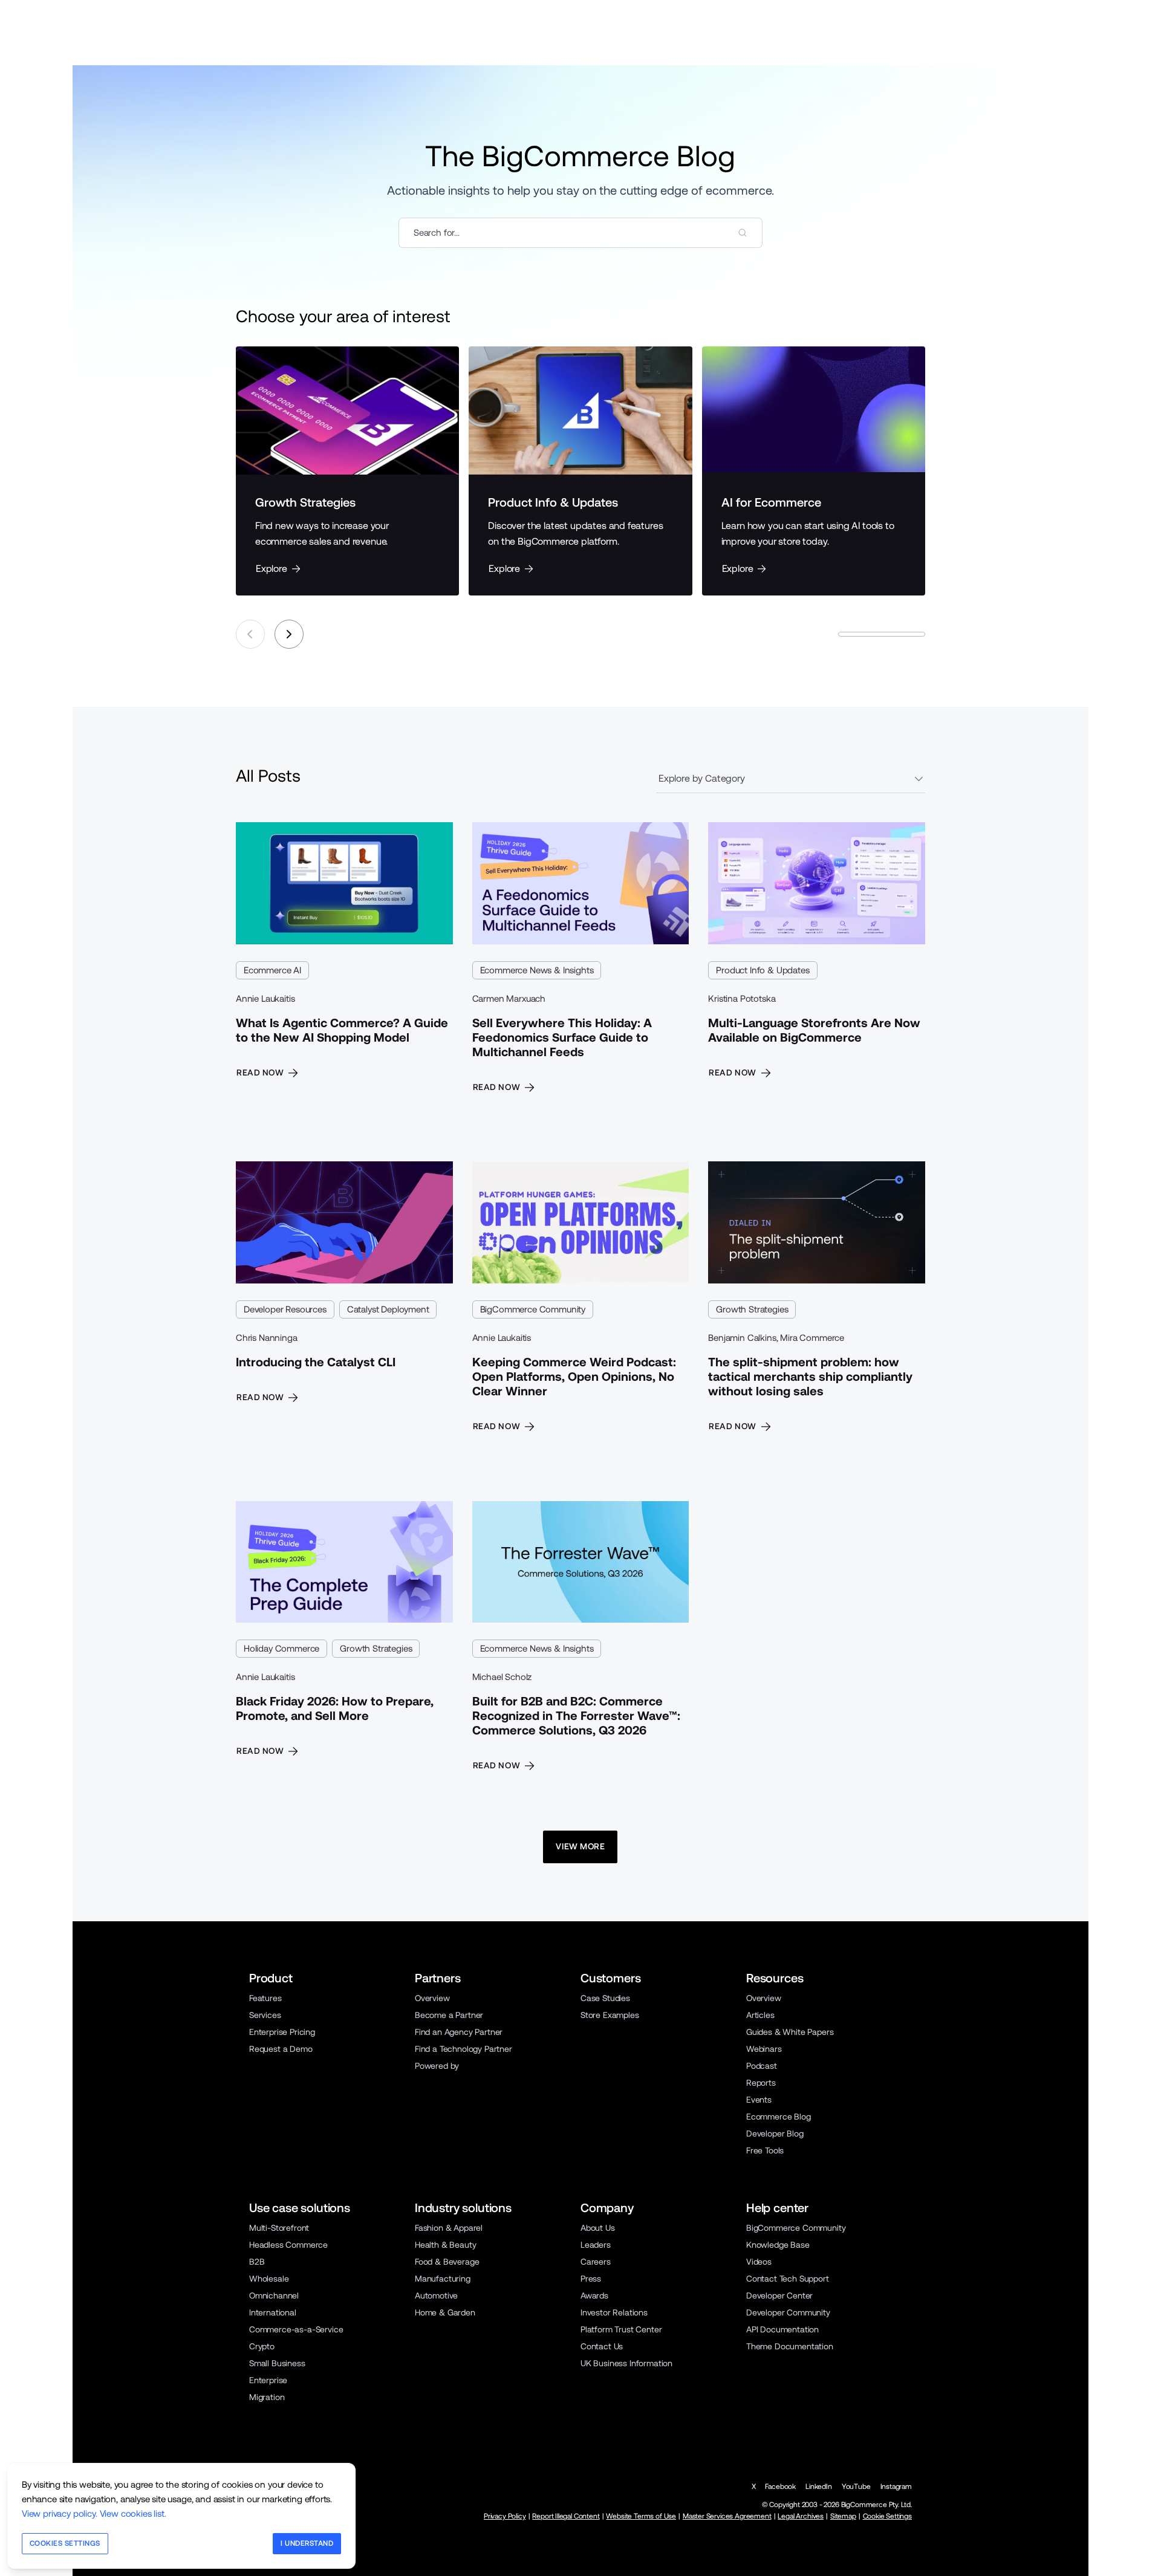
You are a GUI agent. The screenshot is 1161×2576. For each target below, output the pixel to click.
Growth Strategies (752, 1309)
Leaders (596, 2245)
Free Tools (765, 2150)
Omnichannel (274, 2295)
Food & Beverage (447, 2262)
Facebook (780, 2487)
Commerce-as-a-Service (296, 2329)
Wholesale (269, 2279)
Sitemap (843, 2516)
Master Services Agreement (727, 2516)
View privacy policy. (60, 2513)
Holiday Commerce (281, 1648)
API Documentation (782, 2329)
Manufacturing (443, 2279)
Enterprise (268, 2380)
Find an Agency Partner (459, 2032)
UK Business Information (626, 2363)
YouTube (856, 2487)
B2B (257, 2262)
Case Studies (605, 1998)
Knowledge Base (778, 2245)
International (273, 2312)
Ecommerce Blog (779, 2117)
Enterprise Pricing (282, 2032)
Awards (594, 2295)
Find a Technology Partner (463, 2049)
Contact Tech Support (788, 2279)
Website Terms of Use (641, 2516)
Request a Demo (281, 2049)
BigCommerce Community (533, 1309)
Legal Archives (801, 2516)
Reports (761, 2083)
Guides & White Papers (790, 2032)
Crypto (262, 2346)
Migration (267, 2397)
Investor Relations (614, 2312)
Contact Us (602, 2346)
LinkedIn (819, 2487)
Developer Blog (775, 2133)
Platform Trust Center (621, 2329)
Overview (432, 1998)
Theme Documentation (790, 2346)
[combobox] (580, 233)
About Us (598, 2228)
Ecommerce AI (272, 970)
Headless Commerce (288, 2245)
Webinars (764, 2049)
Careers (596, 2262)
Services (265, 2015)
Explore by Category (702, 778)
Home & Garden (445, 2312)
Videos (759, 2262)
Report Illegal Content (566, 2516)
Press (591, 2279)
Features (265, 1998)
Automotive (436, 2295)
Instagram (896, 2487)
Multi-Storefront (279, 2228)
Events (759, 2100)
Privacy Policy (505, 2516)
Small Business (277, 2363)
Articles (760, 2015)
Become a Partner (449, 2015)
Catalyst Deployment (388, 1309)
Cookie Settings (887, 2516)
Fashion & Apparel (449, 2228)
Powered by (437, 2066)
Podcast (762, 2066)
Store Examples (610, 2015)
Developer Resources (285, 1309)
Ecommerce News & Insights (537, 970)
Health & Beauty (445, 2245)
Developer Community (788, 2312)
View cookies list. (133, 2513)
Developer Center (779, 2295)
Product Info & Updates (763, 970)
